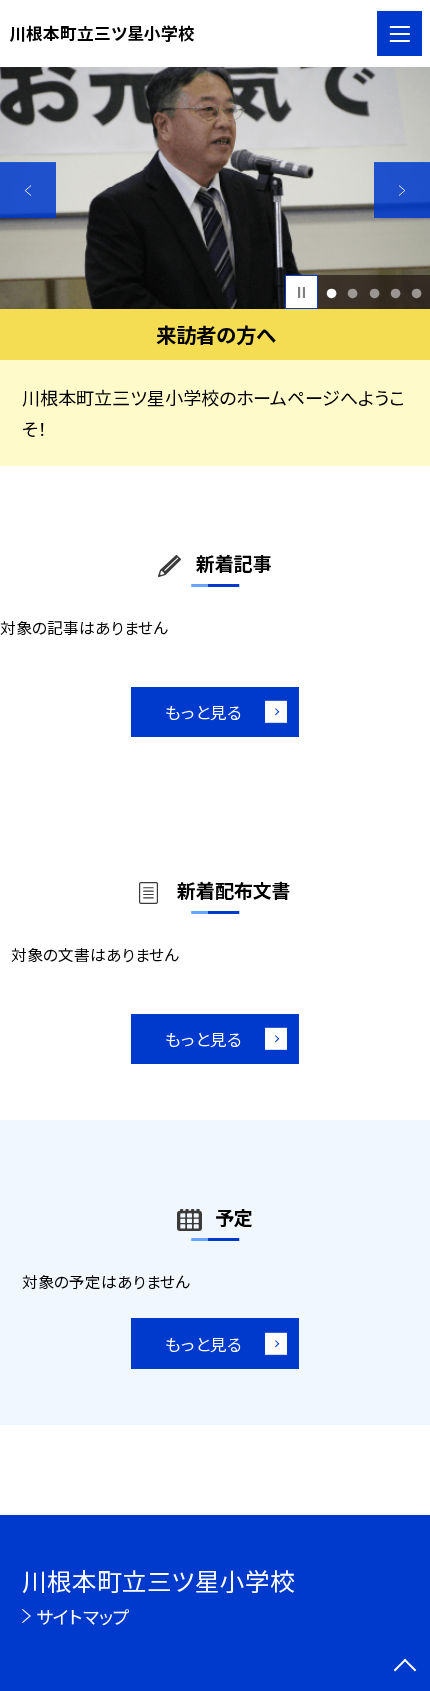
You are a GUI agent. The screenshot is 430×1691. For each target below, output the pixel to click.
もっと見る (203, 712)
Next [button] (402, 190)
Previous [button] (28, 190)
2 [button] (353, 292)
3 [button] (374, 292)
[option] (215, 188)
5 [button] (416, 292)
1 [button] (332, 292)
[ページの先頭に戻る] (405, 1667)
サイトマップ (83, 1616)
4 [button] (395, 292)
